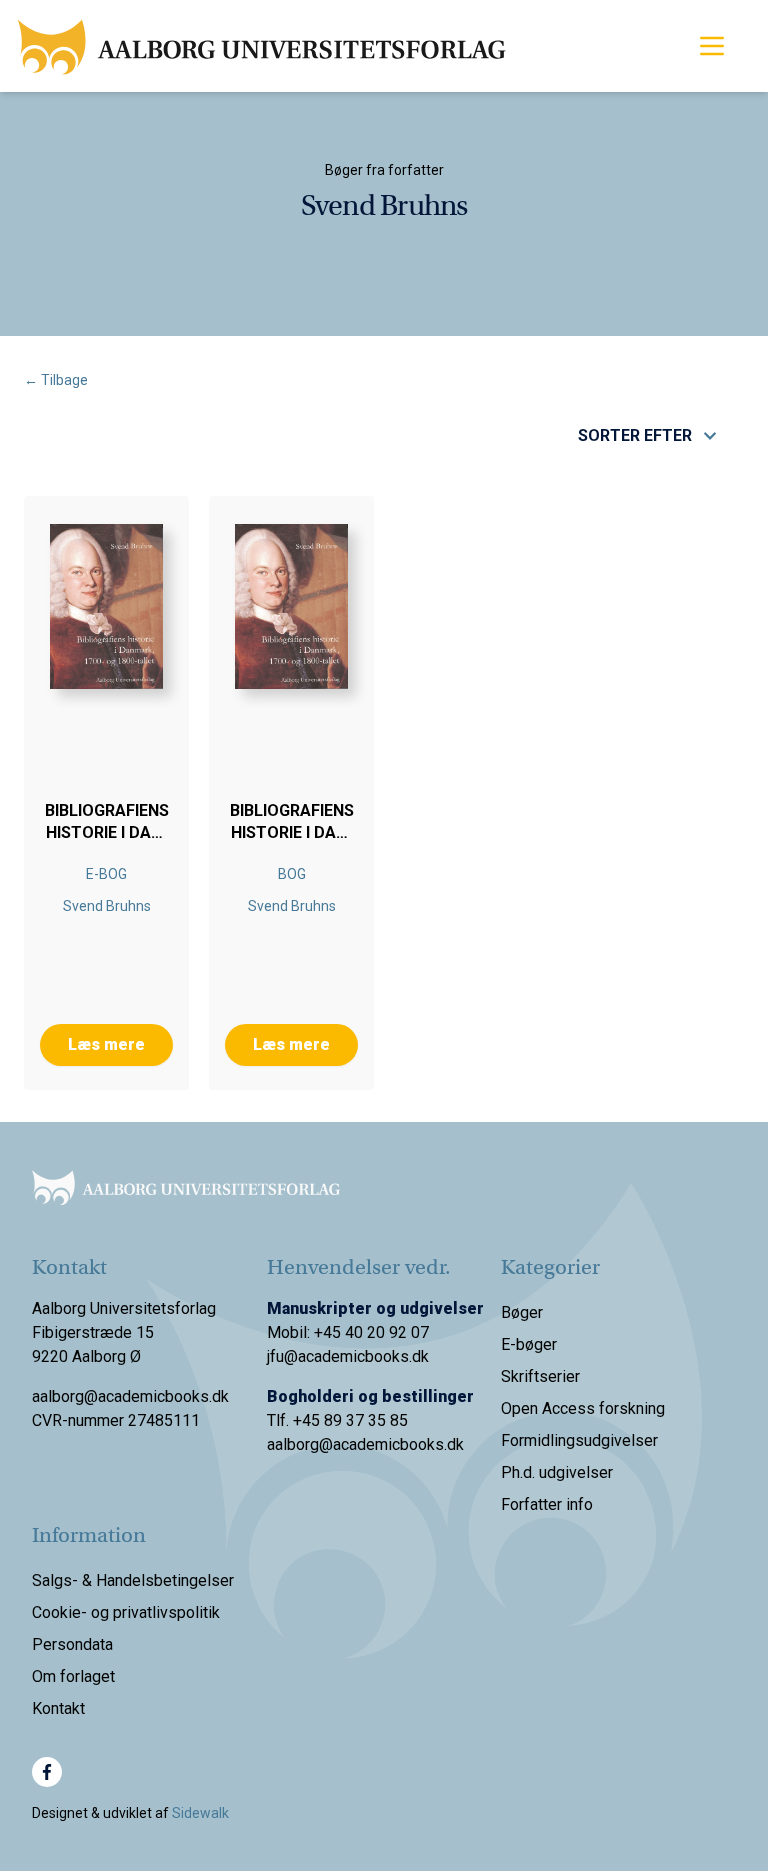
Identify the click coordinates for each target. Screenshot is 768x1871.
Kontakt (58, 1708)
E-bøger (529, 1344)
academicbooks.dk (398, 1444)
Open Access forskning (583, 1408)
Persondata (72, 1644)
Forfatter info (547, 1504)
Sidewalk (200, 1813)
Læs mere (106, 1044)
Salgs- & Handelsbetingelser (133, 1580)
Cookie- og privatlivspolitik (126, 1612)
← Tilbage (56, 380)
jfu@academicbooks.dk (348, 1356)
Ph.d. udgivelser (557, 1472)
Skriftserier (540, 1376)
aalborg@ (300, 1444)
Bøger (522, 1312)
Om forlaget (73, 1676)
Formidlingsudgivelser (579, 1440)
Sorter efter (635, 435)
